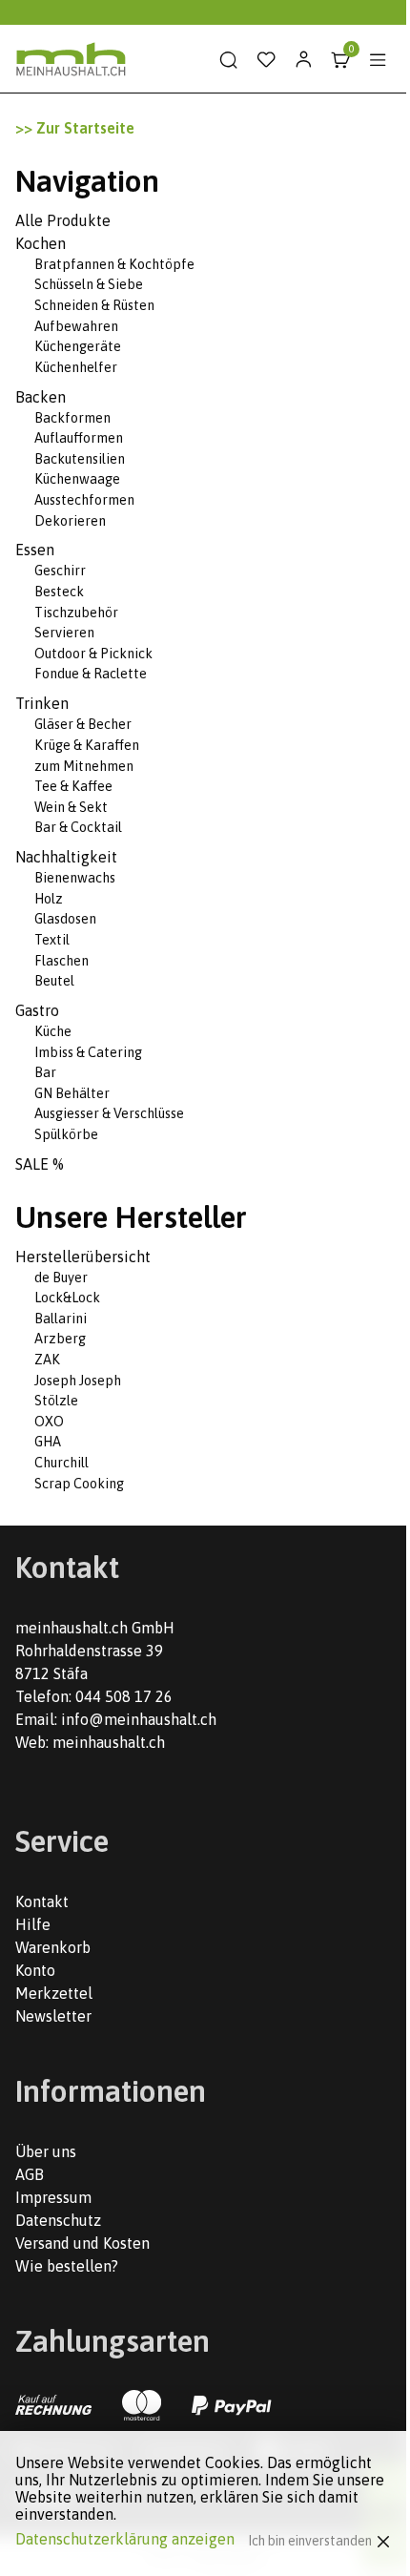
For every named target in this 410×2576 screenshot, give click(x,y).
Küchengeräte (78, 346)
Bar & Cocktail (78, 827)
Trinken (42, 703)
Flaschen (61, 961)
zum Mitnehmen (84, 766)
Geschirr (60, 571)
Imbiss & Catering (88, 1052)
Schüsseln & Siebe (89, 284)
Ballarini (61, 1319)
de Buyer (61, 1278)
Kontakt (42, 1901)
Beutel (54, 981)
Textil (52, 940)
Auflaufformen (79, 438)
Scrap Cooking (79, 1484)
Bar (45, 1072)
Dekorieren (70, 521)
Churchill (61, 1463)
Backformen (72, 418)
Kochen (41, 243)
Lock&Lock (67, 1298)
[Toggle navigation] (378, 60)
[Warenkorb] (340, 60)
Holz (49, 899)
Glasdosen (65, 919)
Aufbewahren (76, 326)
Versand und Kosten (82, 2243)
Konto (35, 1970)
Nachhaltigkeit (66, 857)
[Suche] (229, 60)
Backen (41, 397)
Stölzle (56, 1401)
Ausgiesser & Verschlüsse (109, 1113)
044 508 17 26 (124, 1696)
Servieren (64, 633)
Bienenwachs (75, 878)
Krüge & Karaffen (87, 745)
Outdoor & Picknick (93, 654)
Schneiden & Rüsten (94, 305)
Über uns (46, 2151)
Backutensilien (80, 459)
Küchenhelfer (76, 367)
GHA (48, 1442)
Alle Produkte (63, 220)
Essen (35, 550)
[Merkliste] (266, 60)
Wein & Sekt (71, 807)
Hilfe (33, 1924)
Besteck (59, 592)
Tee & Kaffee (73, 786)
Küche (53, 1031)
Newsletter (53, 2016)
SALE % (40, 1164)
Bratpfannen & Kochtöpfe (114, 264)
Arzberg (60, 1339)
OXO (49, 1422)
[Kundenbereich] (303, 60)
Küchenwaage (77, 479)
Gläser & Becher (83, 724)
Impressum (53, 2197)
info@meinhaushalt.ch (139, 1719)
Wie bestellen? (67, 2266)
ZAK (47, 1360)
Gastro (37, 1010)
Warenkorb (53, 1947)
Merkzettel (54, 1993)
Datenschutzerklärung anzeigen (125, 2539)
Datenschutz (58, 2220)
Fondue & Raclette (91, 674)
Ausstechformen (84, 500)
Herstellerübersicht (83, 1257)
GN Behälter (72, 1093)
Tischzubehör (76, 613)
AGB (30, 2174)
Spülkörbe (66, 1134)
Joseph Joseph (78, 1381)
